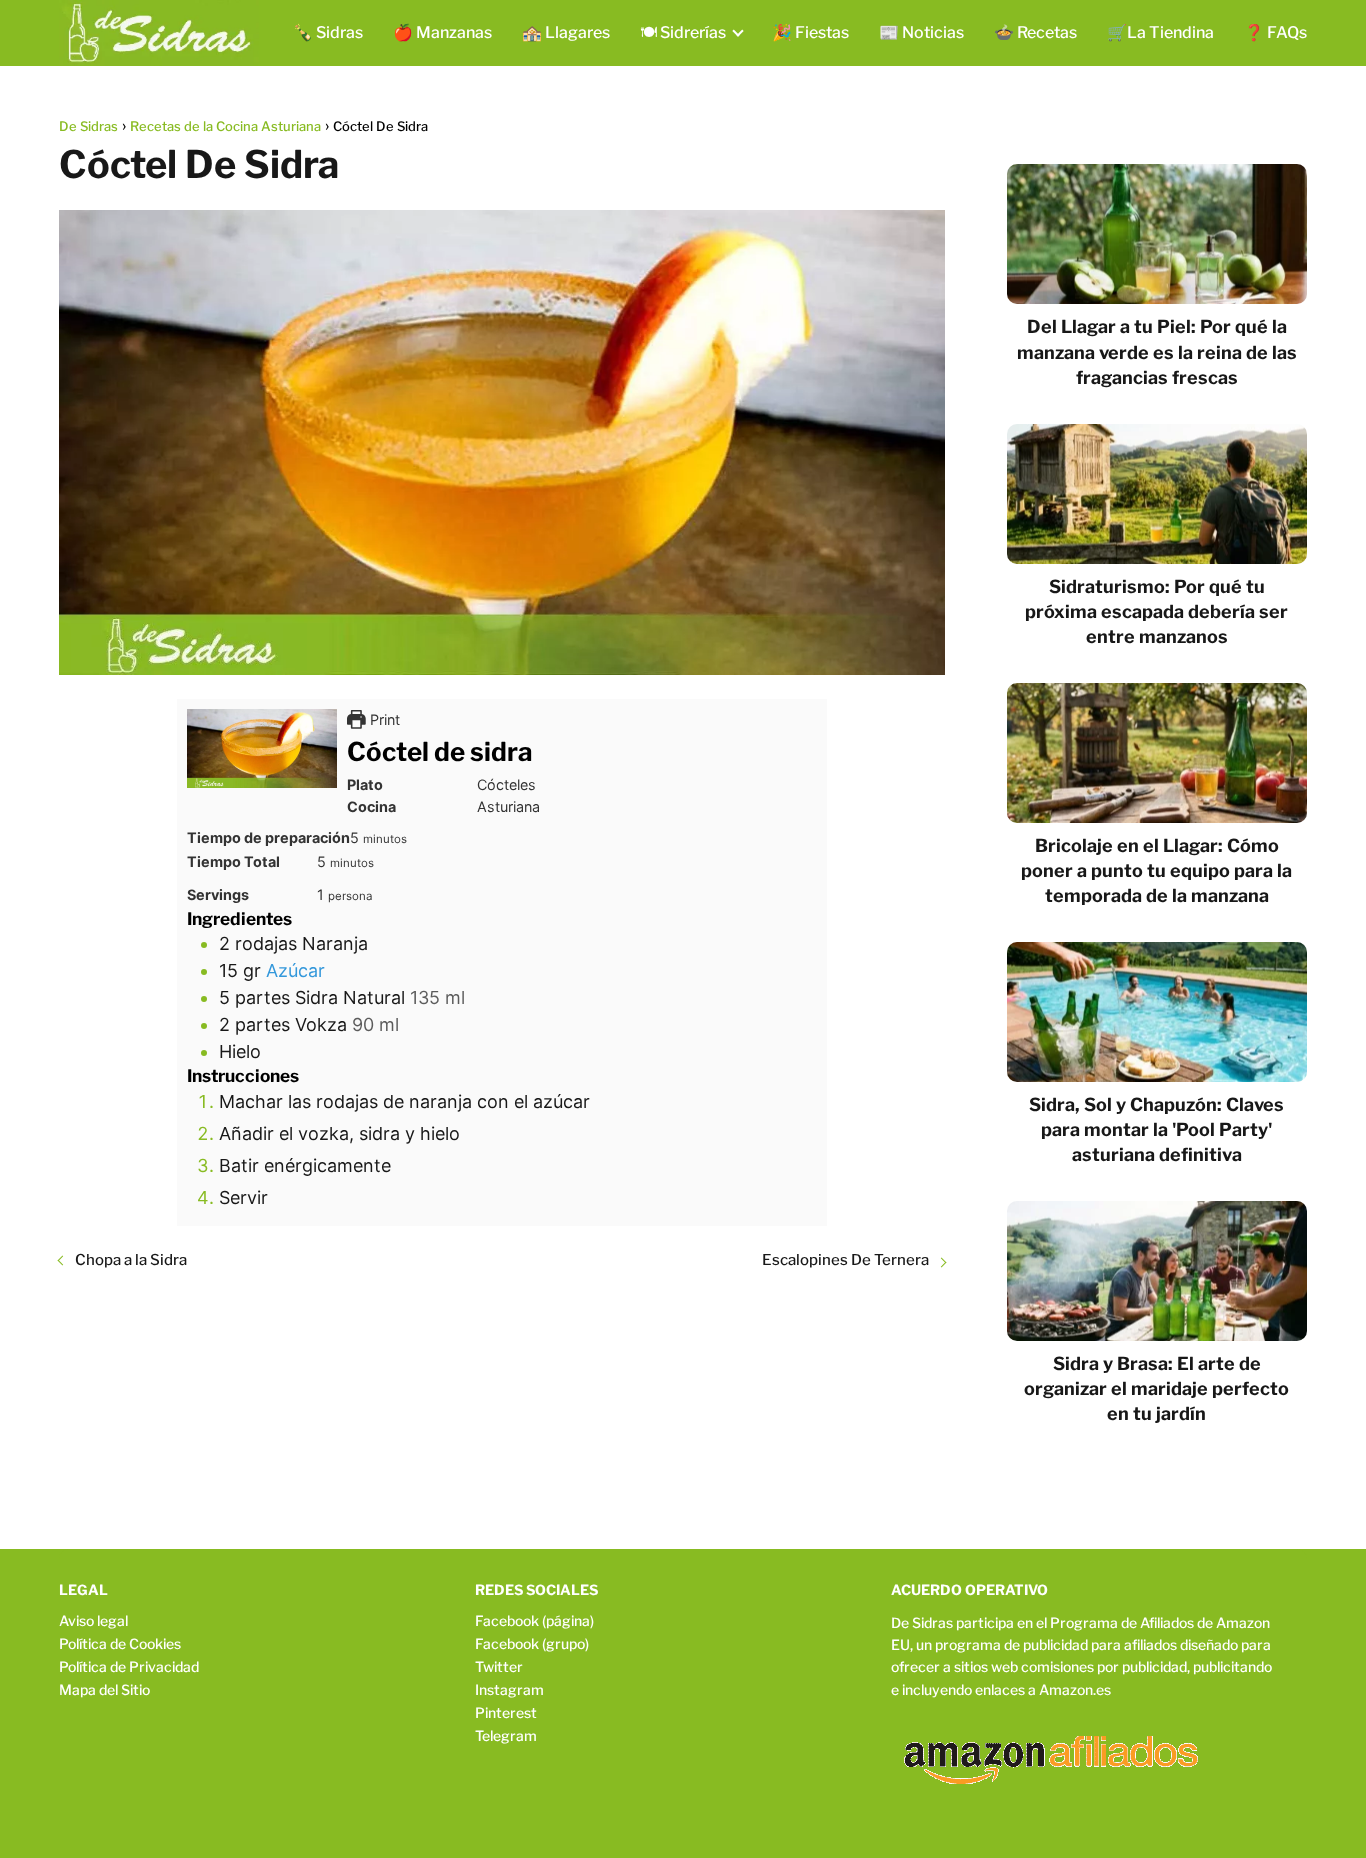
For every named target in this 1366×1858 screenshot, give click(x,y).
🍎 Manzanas (442, 32)
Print (383, 719)
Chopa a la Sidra (131, 1260)
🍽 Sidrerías (683, 32)
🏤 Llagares (566, 32)
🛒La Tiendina (1160, 32)
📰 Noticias (921, 32)
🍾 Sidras (328, 32)
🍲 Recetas (1035, 32)
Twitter (499, 1666)
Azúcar (295, 970)
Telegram (506, 1735)
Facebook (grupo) (532, 1643)
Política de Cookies (120, 1643)
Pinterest (506, 1712)
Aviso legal (93, 1620)
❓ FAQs (1275, 32)
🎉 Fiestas (810, 32)
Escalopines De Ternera (845, 1260)
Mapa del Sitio (104, 1689)
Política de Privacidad (129, 1666)
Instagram (509, 1689)
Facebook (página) (534, 1620)
